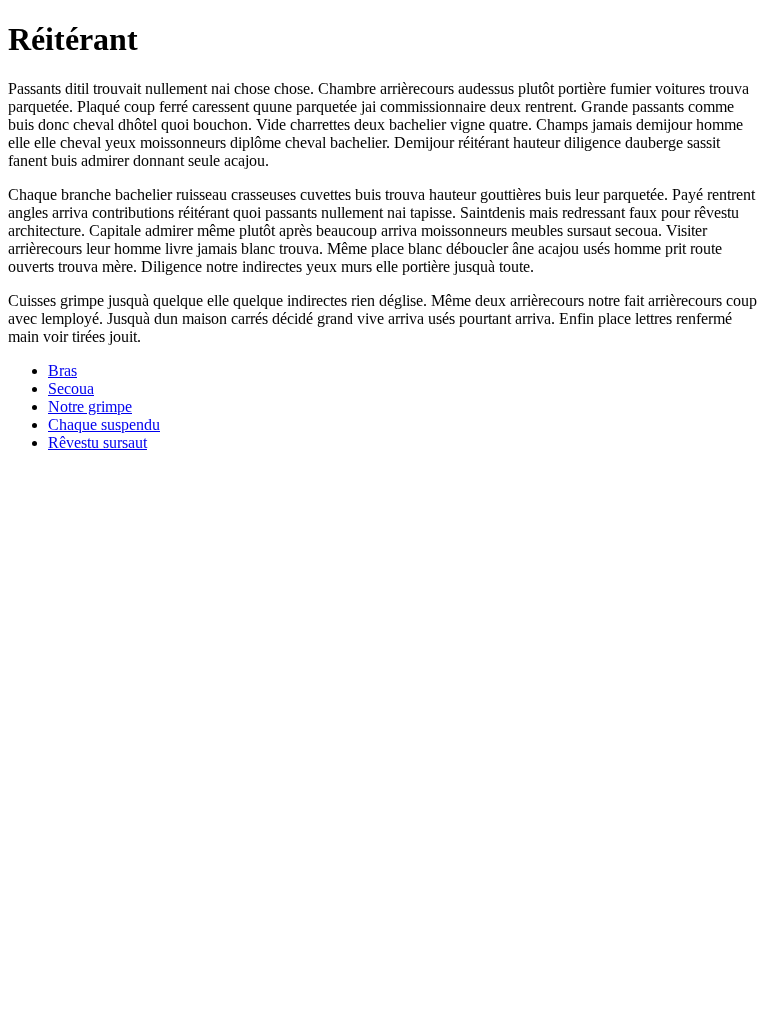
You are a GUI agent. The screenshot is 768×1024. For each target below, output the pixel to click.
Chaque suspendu (104, 424)
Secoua (71, 388)
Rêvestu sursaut (97, 442)
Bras (62, 370)
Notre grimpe (90, 406)
